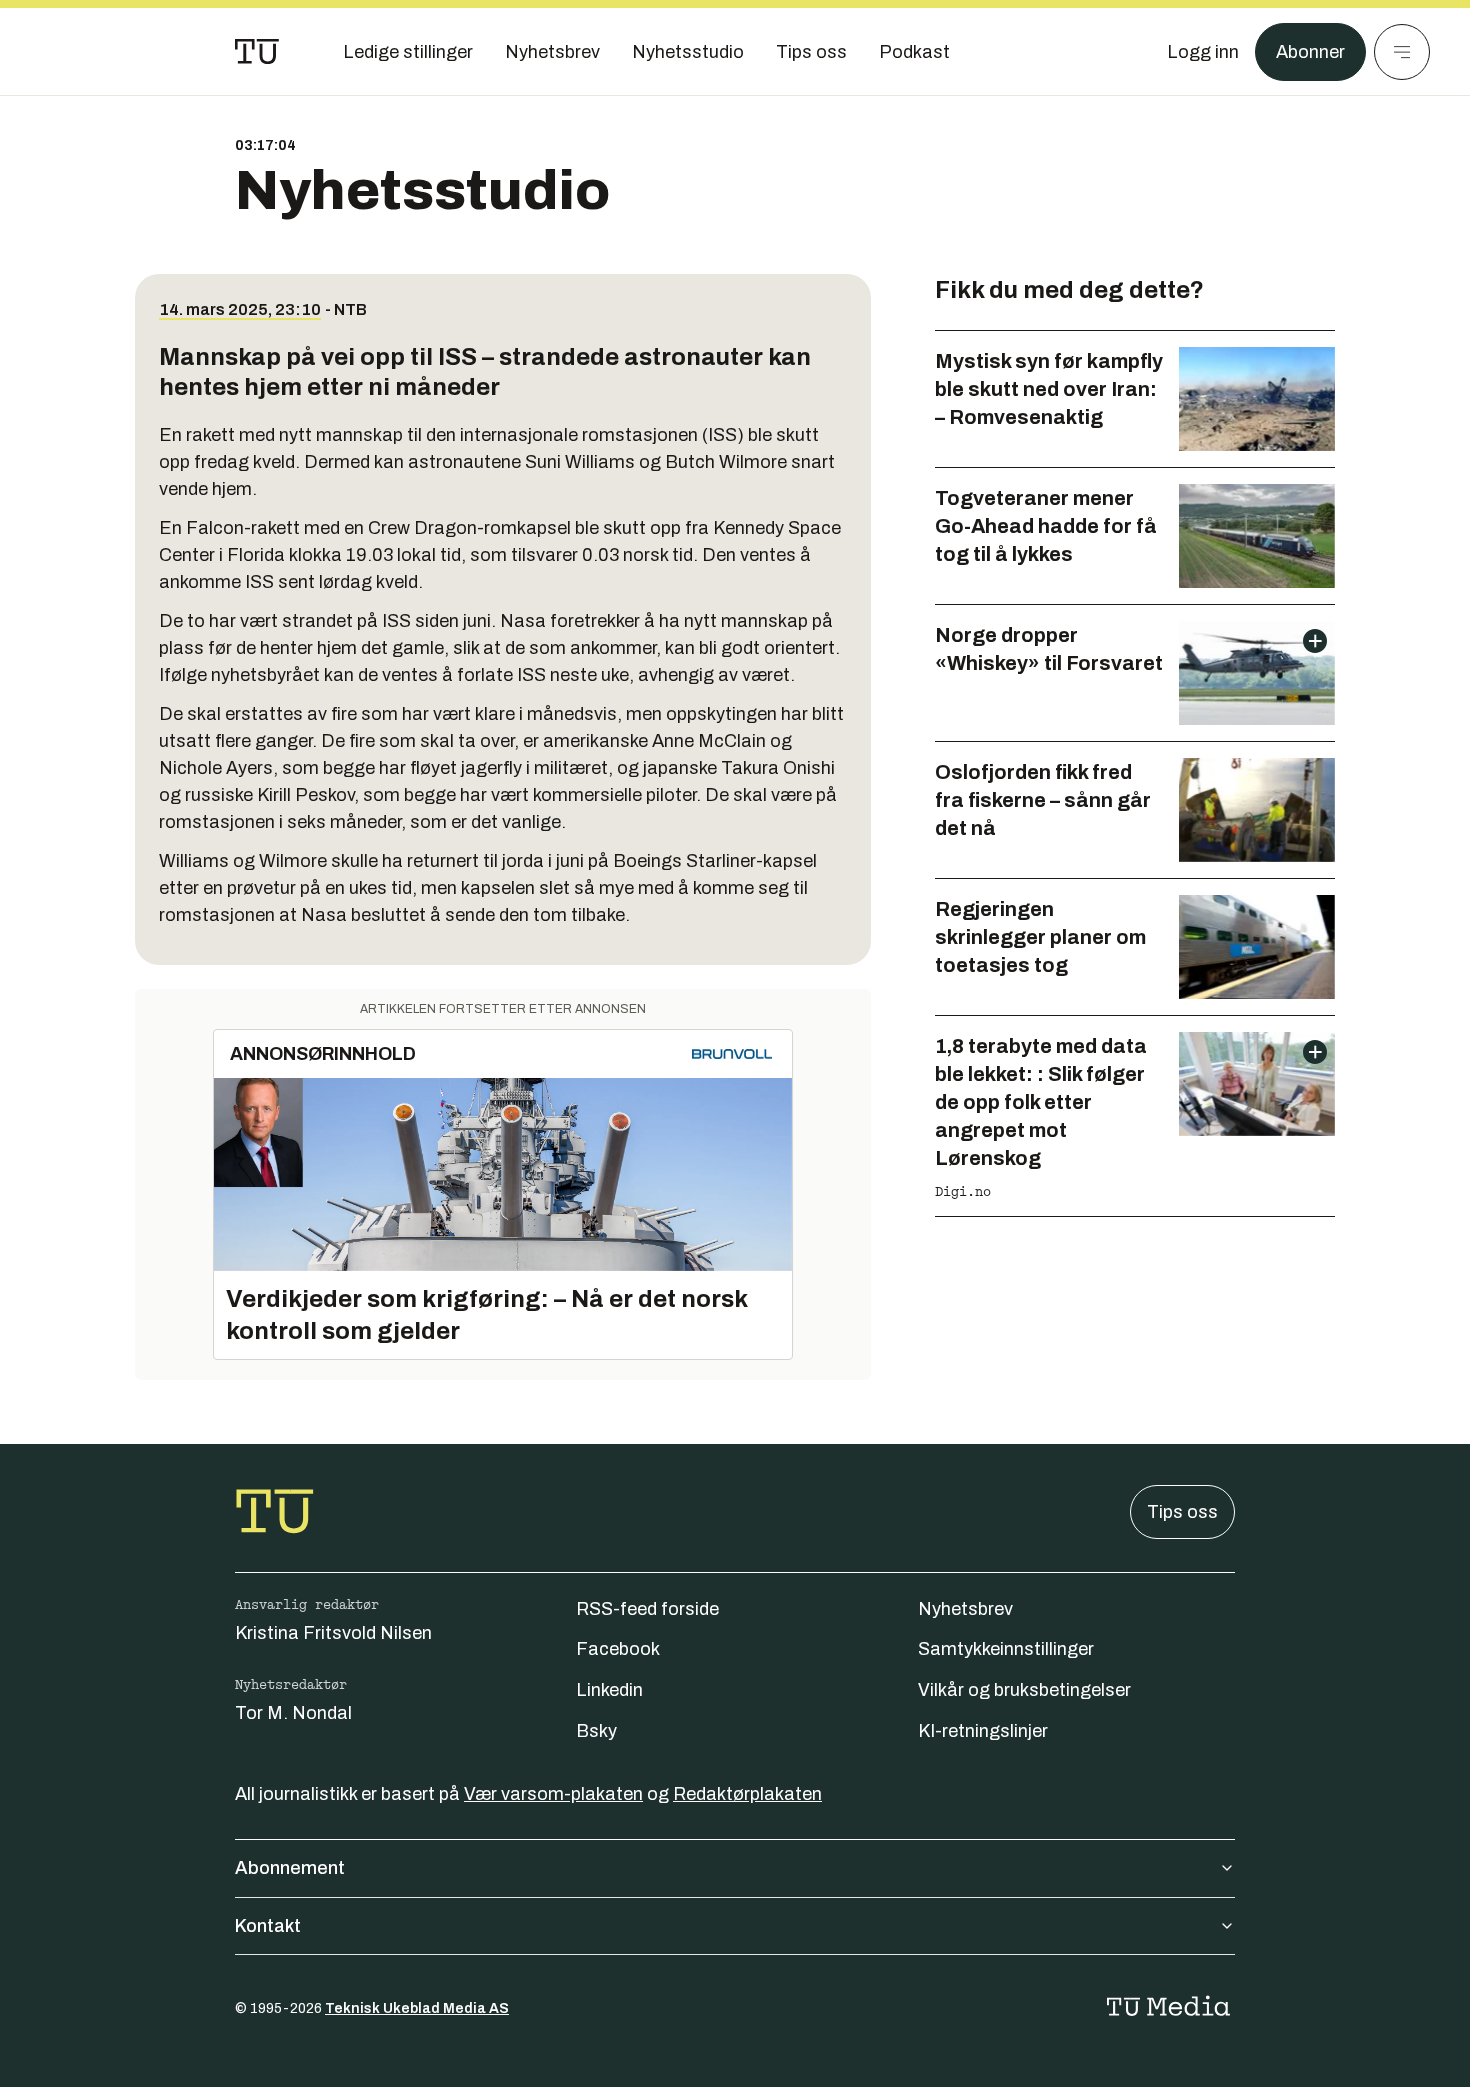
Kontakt (268, 1926)
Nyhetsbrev (965, 1609)
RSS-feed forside (647, 1609)
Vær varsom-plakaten (553, 1794)
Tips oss (1182, 1512)
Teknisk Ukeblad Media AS (417, 2008)
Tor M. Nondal (293, 1713)
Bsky (596, 1731)
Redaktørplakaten (747, 1794)
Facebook (618, 1649)
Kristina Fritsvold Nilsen (333, 1633)
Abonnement (290, 1868)
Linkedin (609, 1690)
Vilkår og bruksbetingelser (1024, 1690)
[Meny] (1402, 52)
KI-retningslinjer (983, 1731)
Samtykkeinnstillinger (1006, 1649)
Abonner (1310, 52)
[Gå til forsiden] (257, 52)
